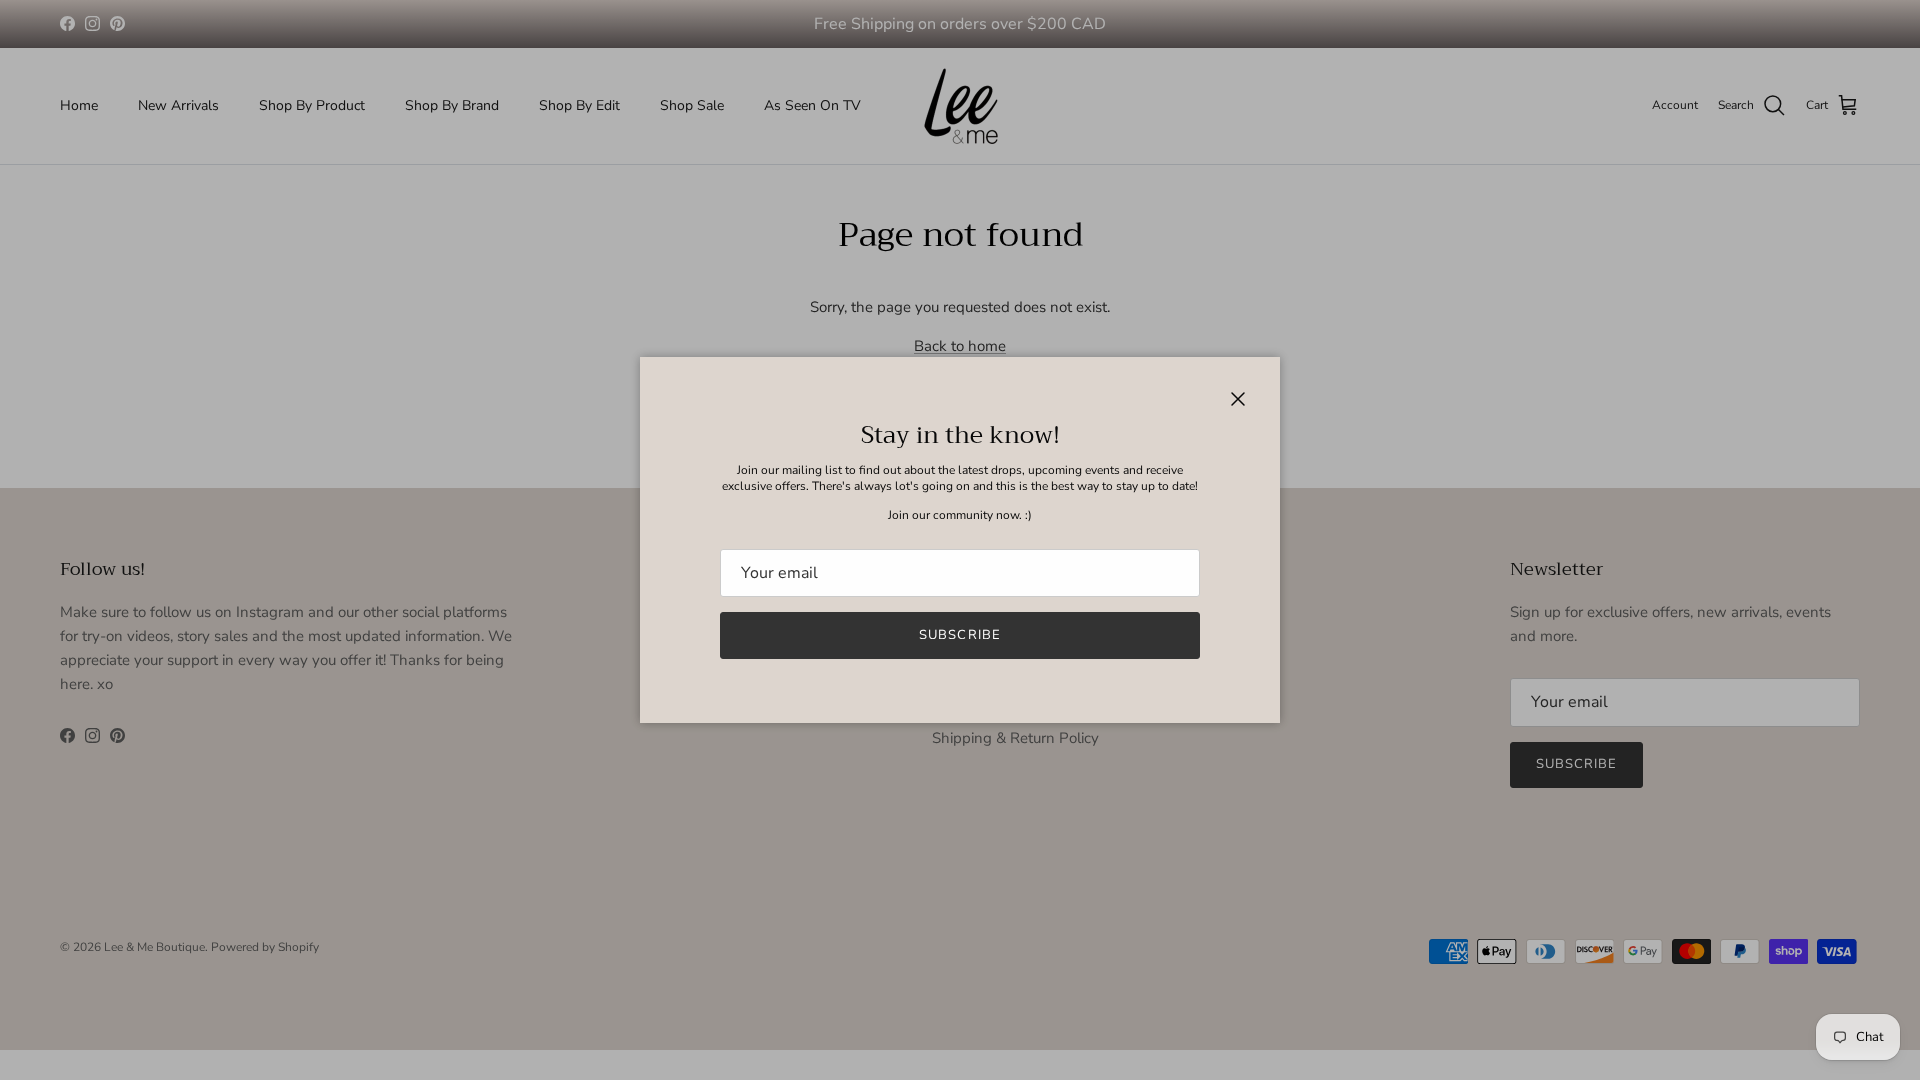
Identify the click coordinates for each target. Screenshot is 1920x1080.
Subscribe (959, 635)
